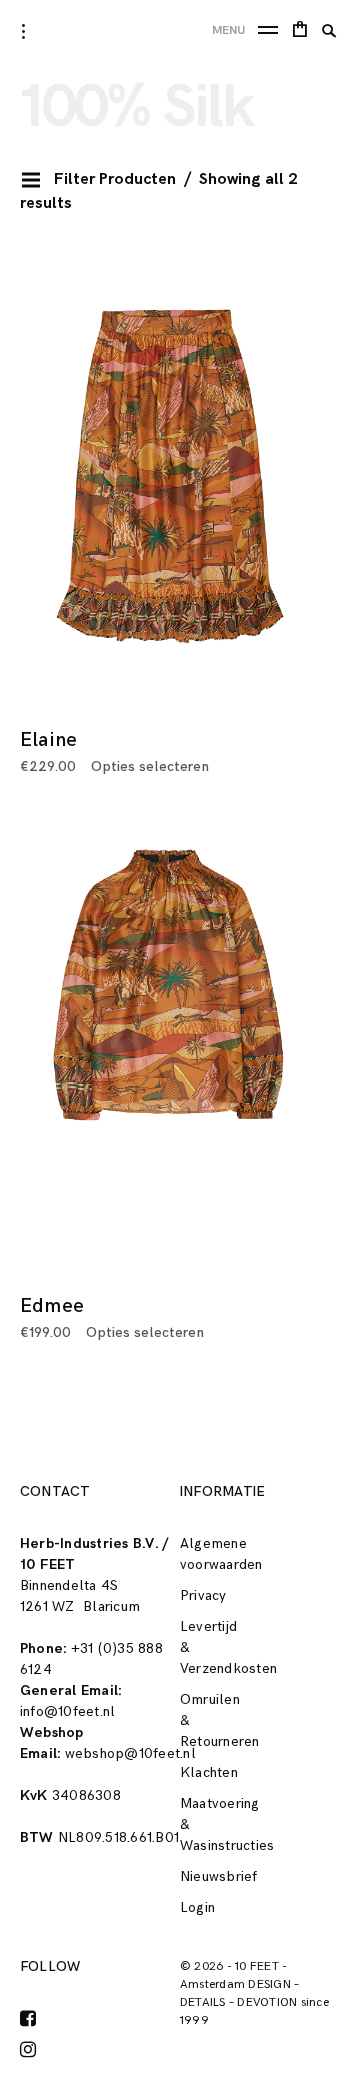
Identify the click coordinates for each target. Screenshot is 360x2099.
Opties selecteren (150, 766)
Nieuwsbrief (219, 1876)
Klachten (209, 1772)
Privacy (203, 1595)
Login (197, 1907)
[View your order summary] (300, 32)
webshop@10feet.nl (130, 1753)
